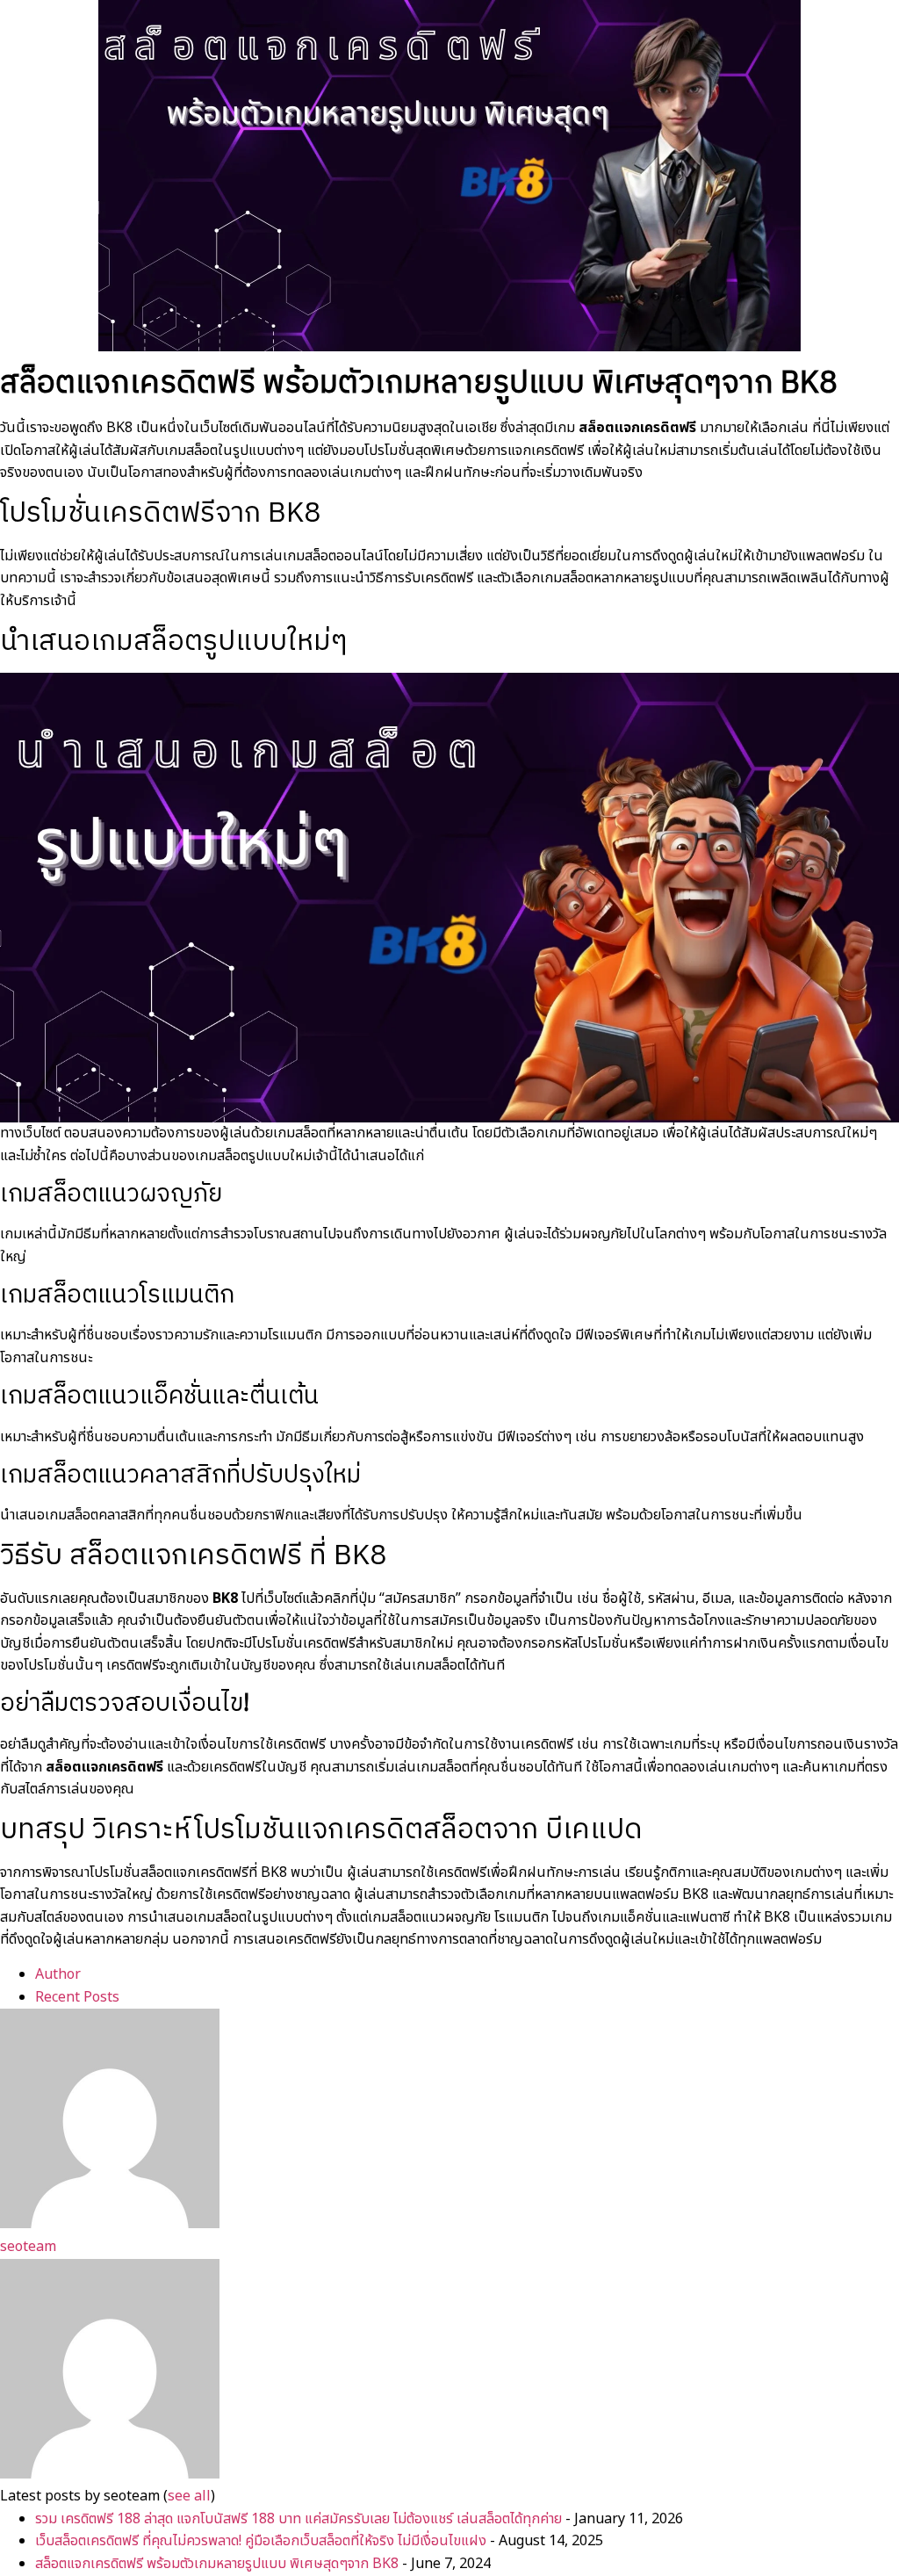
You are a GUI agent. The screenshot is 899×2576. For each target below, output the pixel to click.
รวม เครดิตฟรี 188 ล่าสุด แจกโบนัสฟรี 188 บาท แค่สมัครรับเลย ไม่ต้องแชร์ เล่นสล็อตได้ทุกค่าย (298, 2519)
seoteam (28, 2247)
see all (189, 2496)
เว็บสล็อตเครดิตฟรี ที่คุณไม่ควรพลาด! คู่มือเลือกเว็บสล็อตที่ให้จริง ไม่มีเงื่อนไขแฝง (261, 2541)
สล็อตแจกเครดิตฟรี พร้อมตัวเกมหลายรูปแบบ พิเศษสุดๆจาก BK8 (217, 2564)
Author (58, 1974)
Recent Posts (77, 1997)
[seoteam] (110, 2224)
